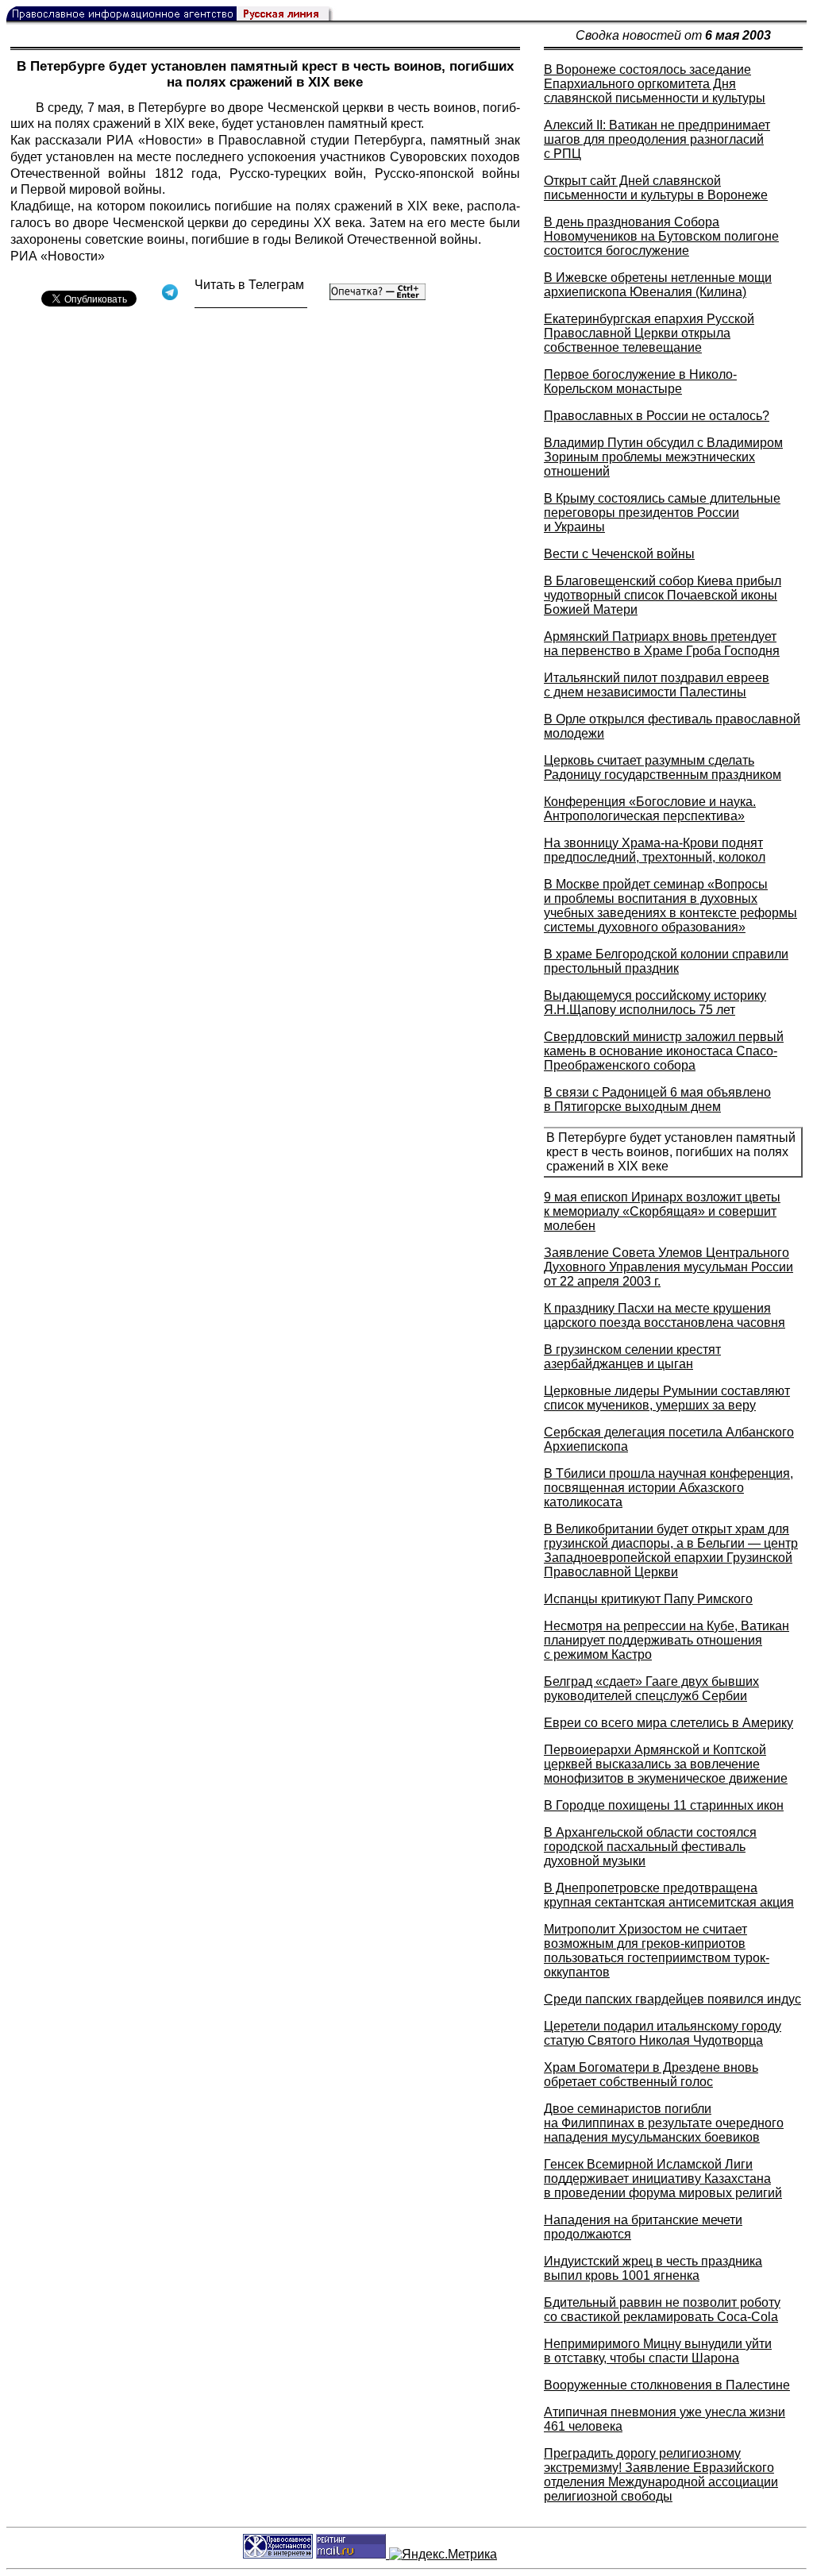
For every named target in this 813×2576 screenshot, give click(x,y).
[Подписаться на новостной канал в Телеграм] (251, 302)
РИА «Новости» (157, 140)
